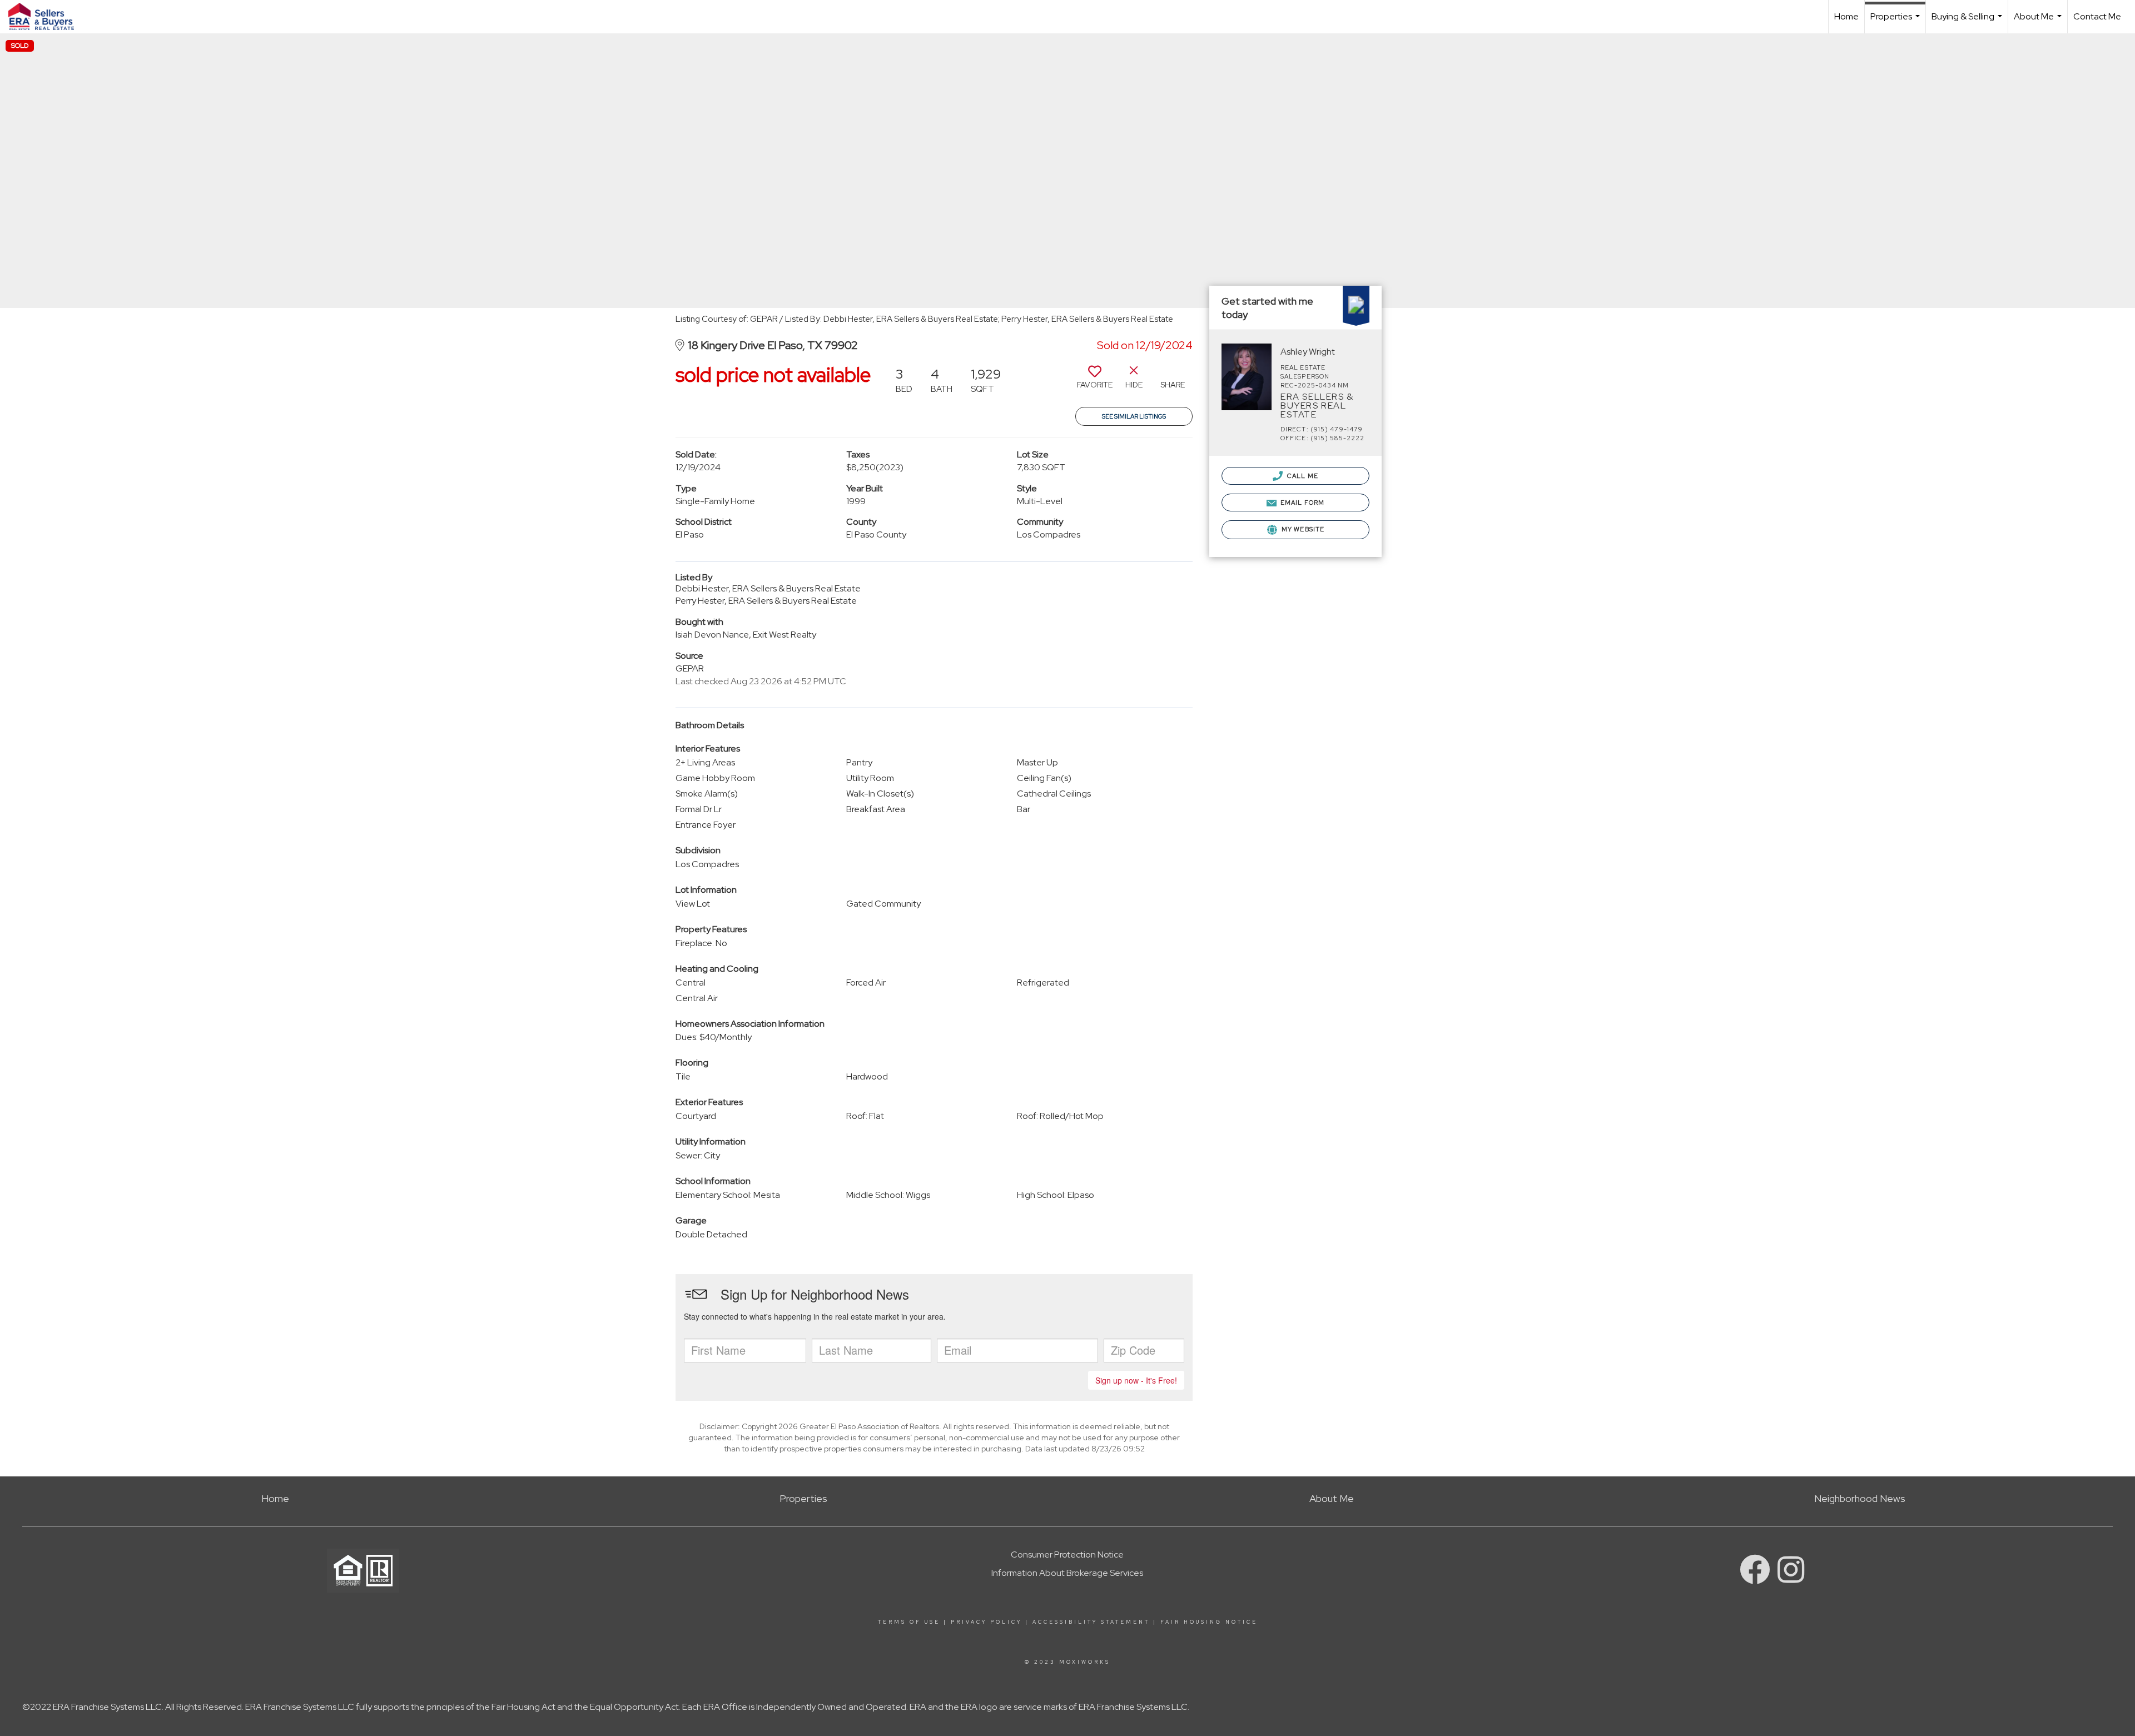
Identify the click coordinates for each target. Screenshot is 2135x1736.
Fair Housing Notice (1209, 1622)
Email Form (1302, 503)
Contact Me (2097, 16)
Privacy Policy (986, 1622)
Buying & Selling (1968, 22)
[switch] (1095, 381)
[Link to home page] (47, 17)
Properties (1896, 22)
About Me (2039, 22)
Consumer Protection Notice (1067, 1555)
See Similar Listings (1134, 416)
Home (1846, 16)
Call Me (1302, 476)
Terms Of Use (909, 1622)
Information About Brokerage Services (1067, 1573)
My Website (1302, 529)
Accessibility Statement (1091, 1622)
